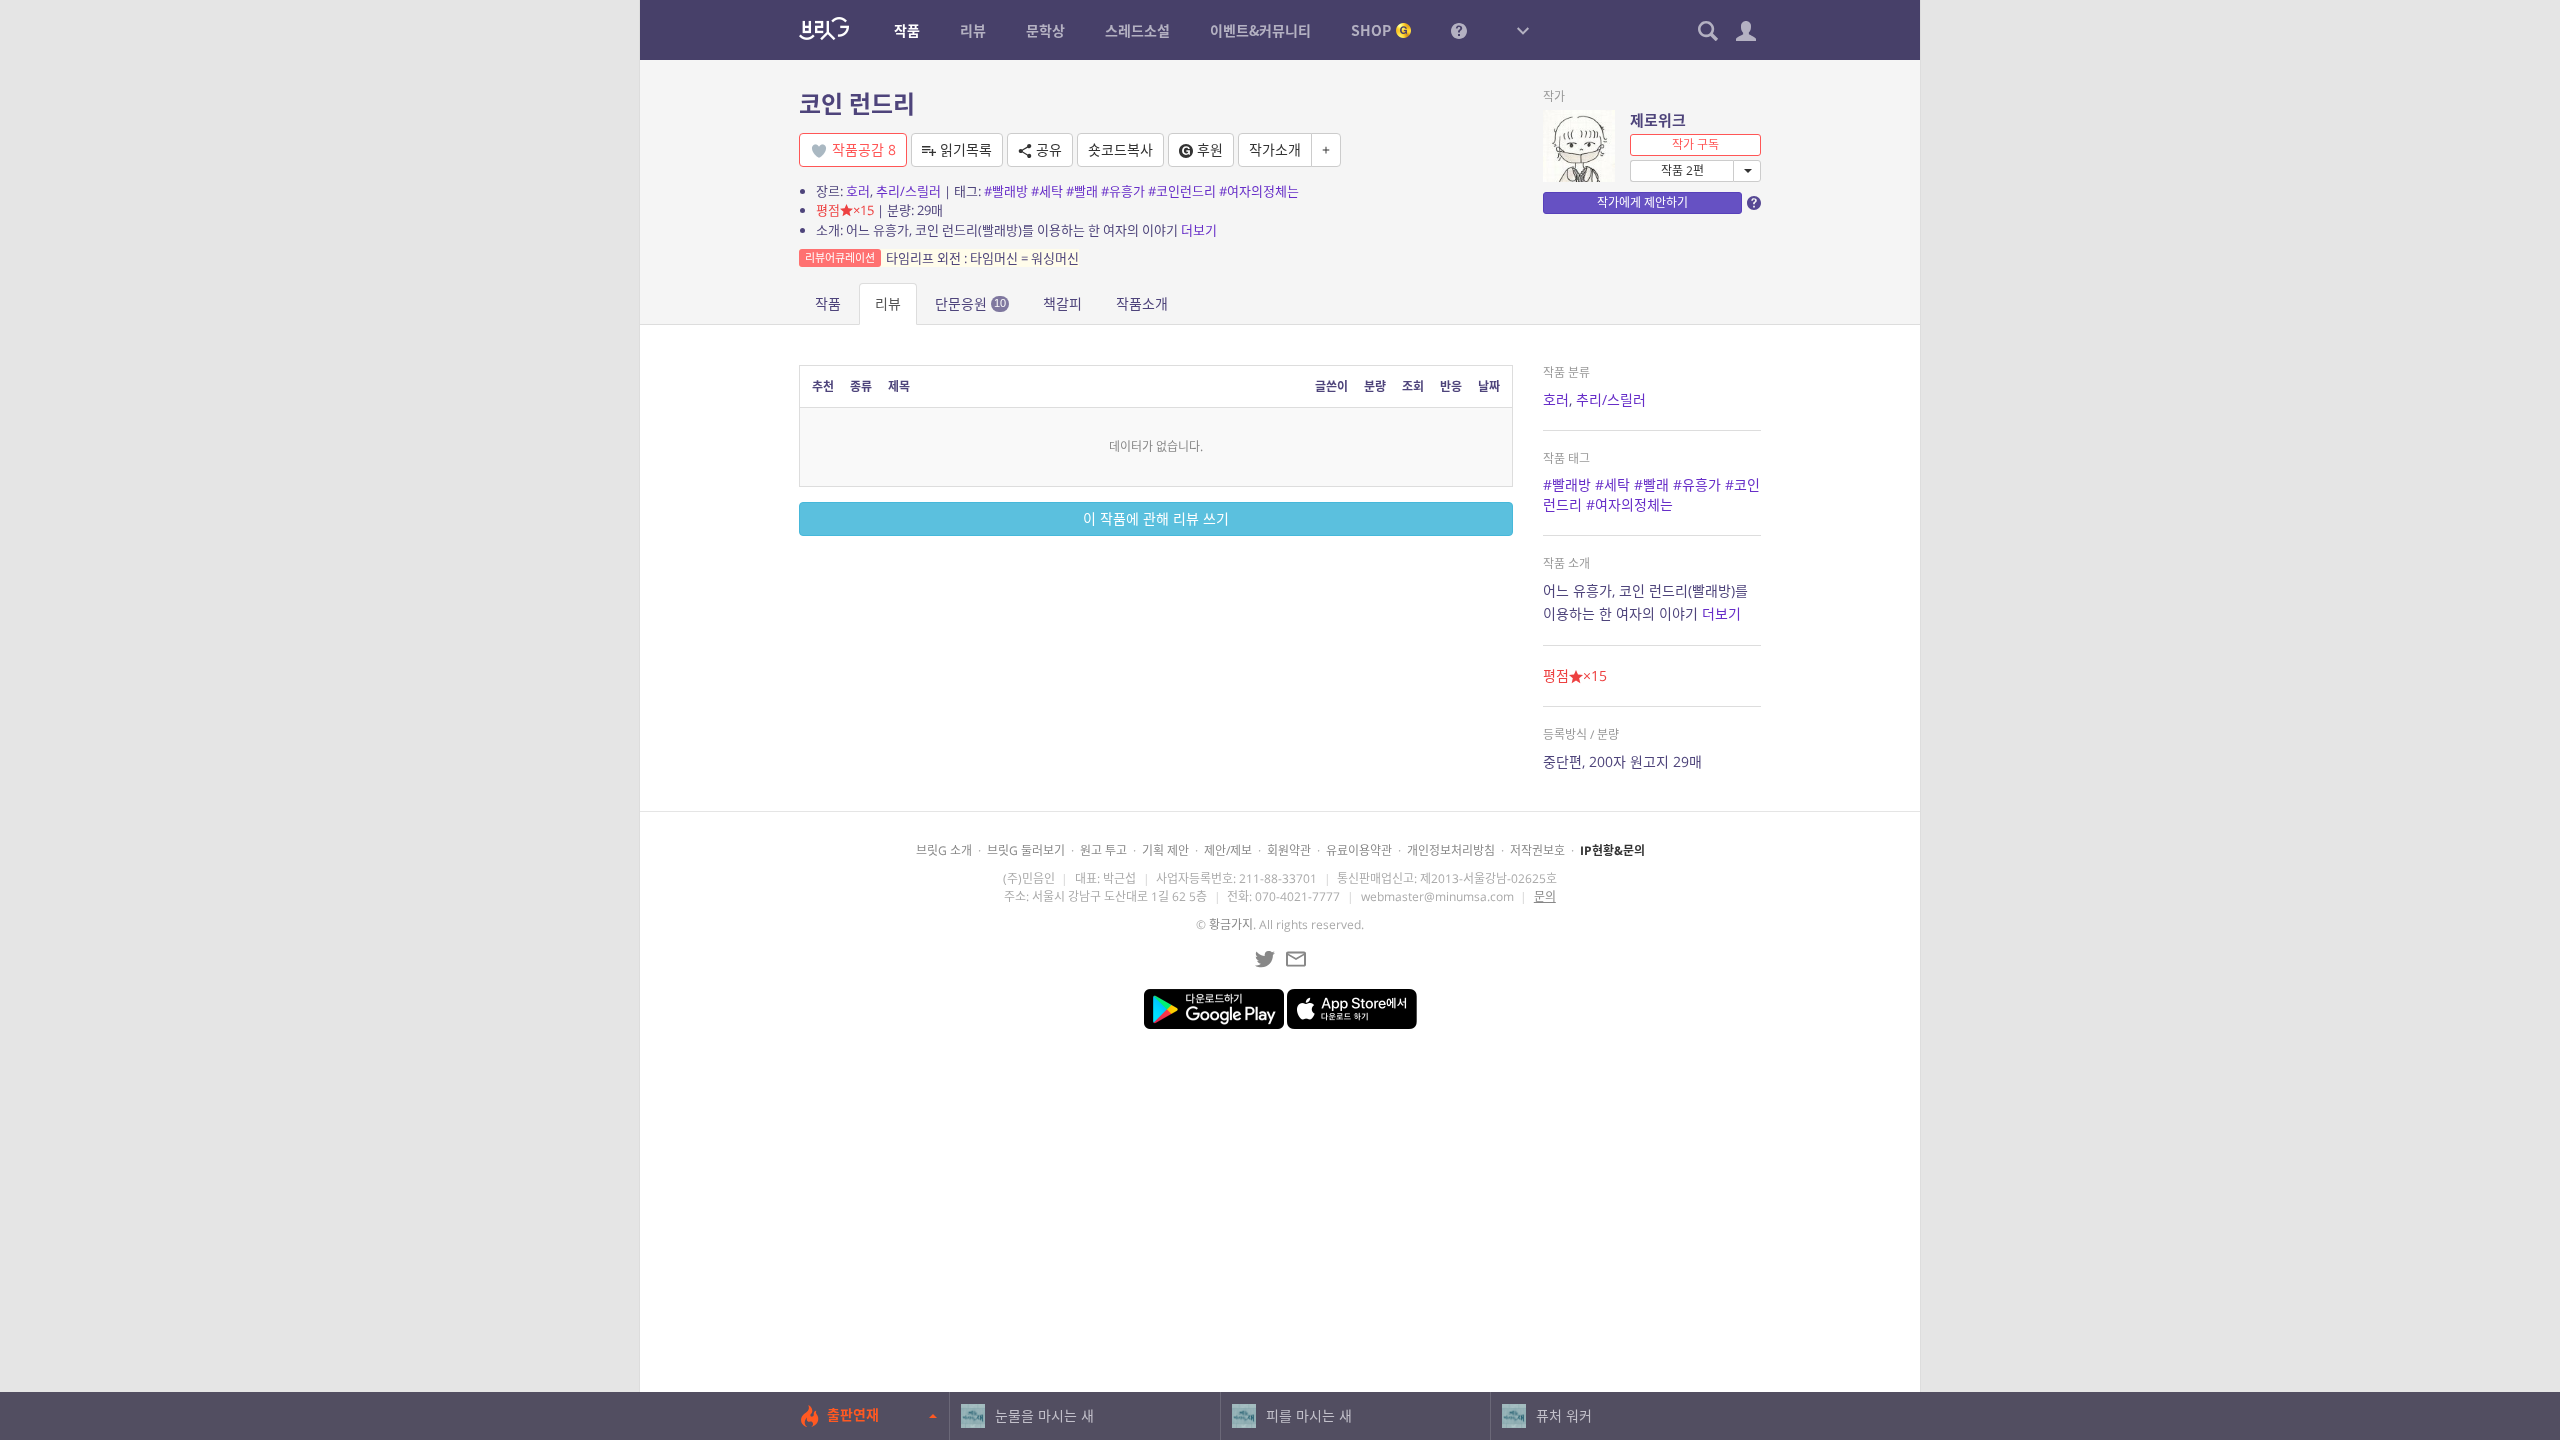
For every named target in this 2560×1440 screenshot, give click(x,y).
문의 (1545, 896)
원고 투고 (1103, 850)
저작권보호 (1537, 850)
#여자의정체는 (1259, 191)
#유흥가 (1123, 191)
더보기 (1199, 230)
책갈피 (1062, 303)
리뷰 (888, 303)
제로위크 (1658, 120)
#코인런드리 (1182, 191)
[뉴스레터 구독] (1296, 959)
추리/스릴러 (908, 191)
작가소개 (1275, 149)
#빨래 (1082, 191)
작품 (828, 303)
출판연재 (853, 1414)
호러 (858, 191)
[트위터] (1265, 959)
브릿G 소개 (944, 850)
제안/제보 (1228, 850)
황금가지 (1231, 924)
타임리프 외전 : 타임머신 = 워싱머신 (942, 258)
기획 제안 (1165, 850)
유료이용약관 (1359, 850)
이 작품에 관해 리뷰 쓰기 (1156, 518)
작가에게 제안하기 (1642, 202)
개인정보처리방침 (1451, 850)
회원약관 (1289, 850)
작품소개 (1142, 303)
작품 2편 (1682, 170)
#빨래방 (1006, 191)
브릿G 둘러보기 (1026, 850)
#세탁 (1047, 191)
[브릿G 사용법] (1459, 30)
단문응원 (970, 303)
